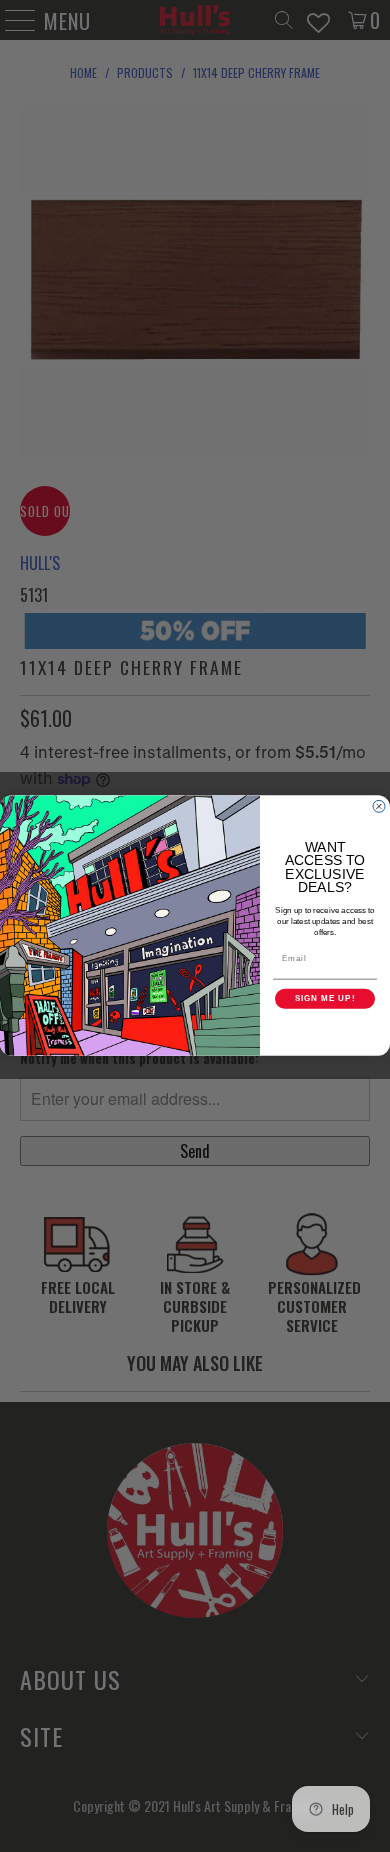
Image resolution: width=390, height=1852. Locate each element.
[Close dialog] (379, 807)
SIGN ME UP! (325, 999)
